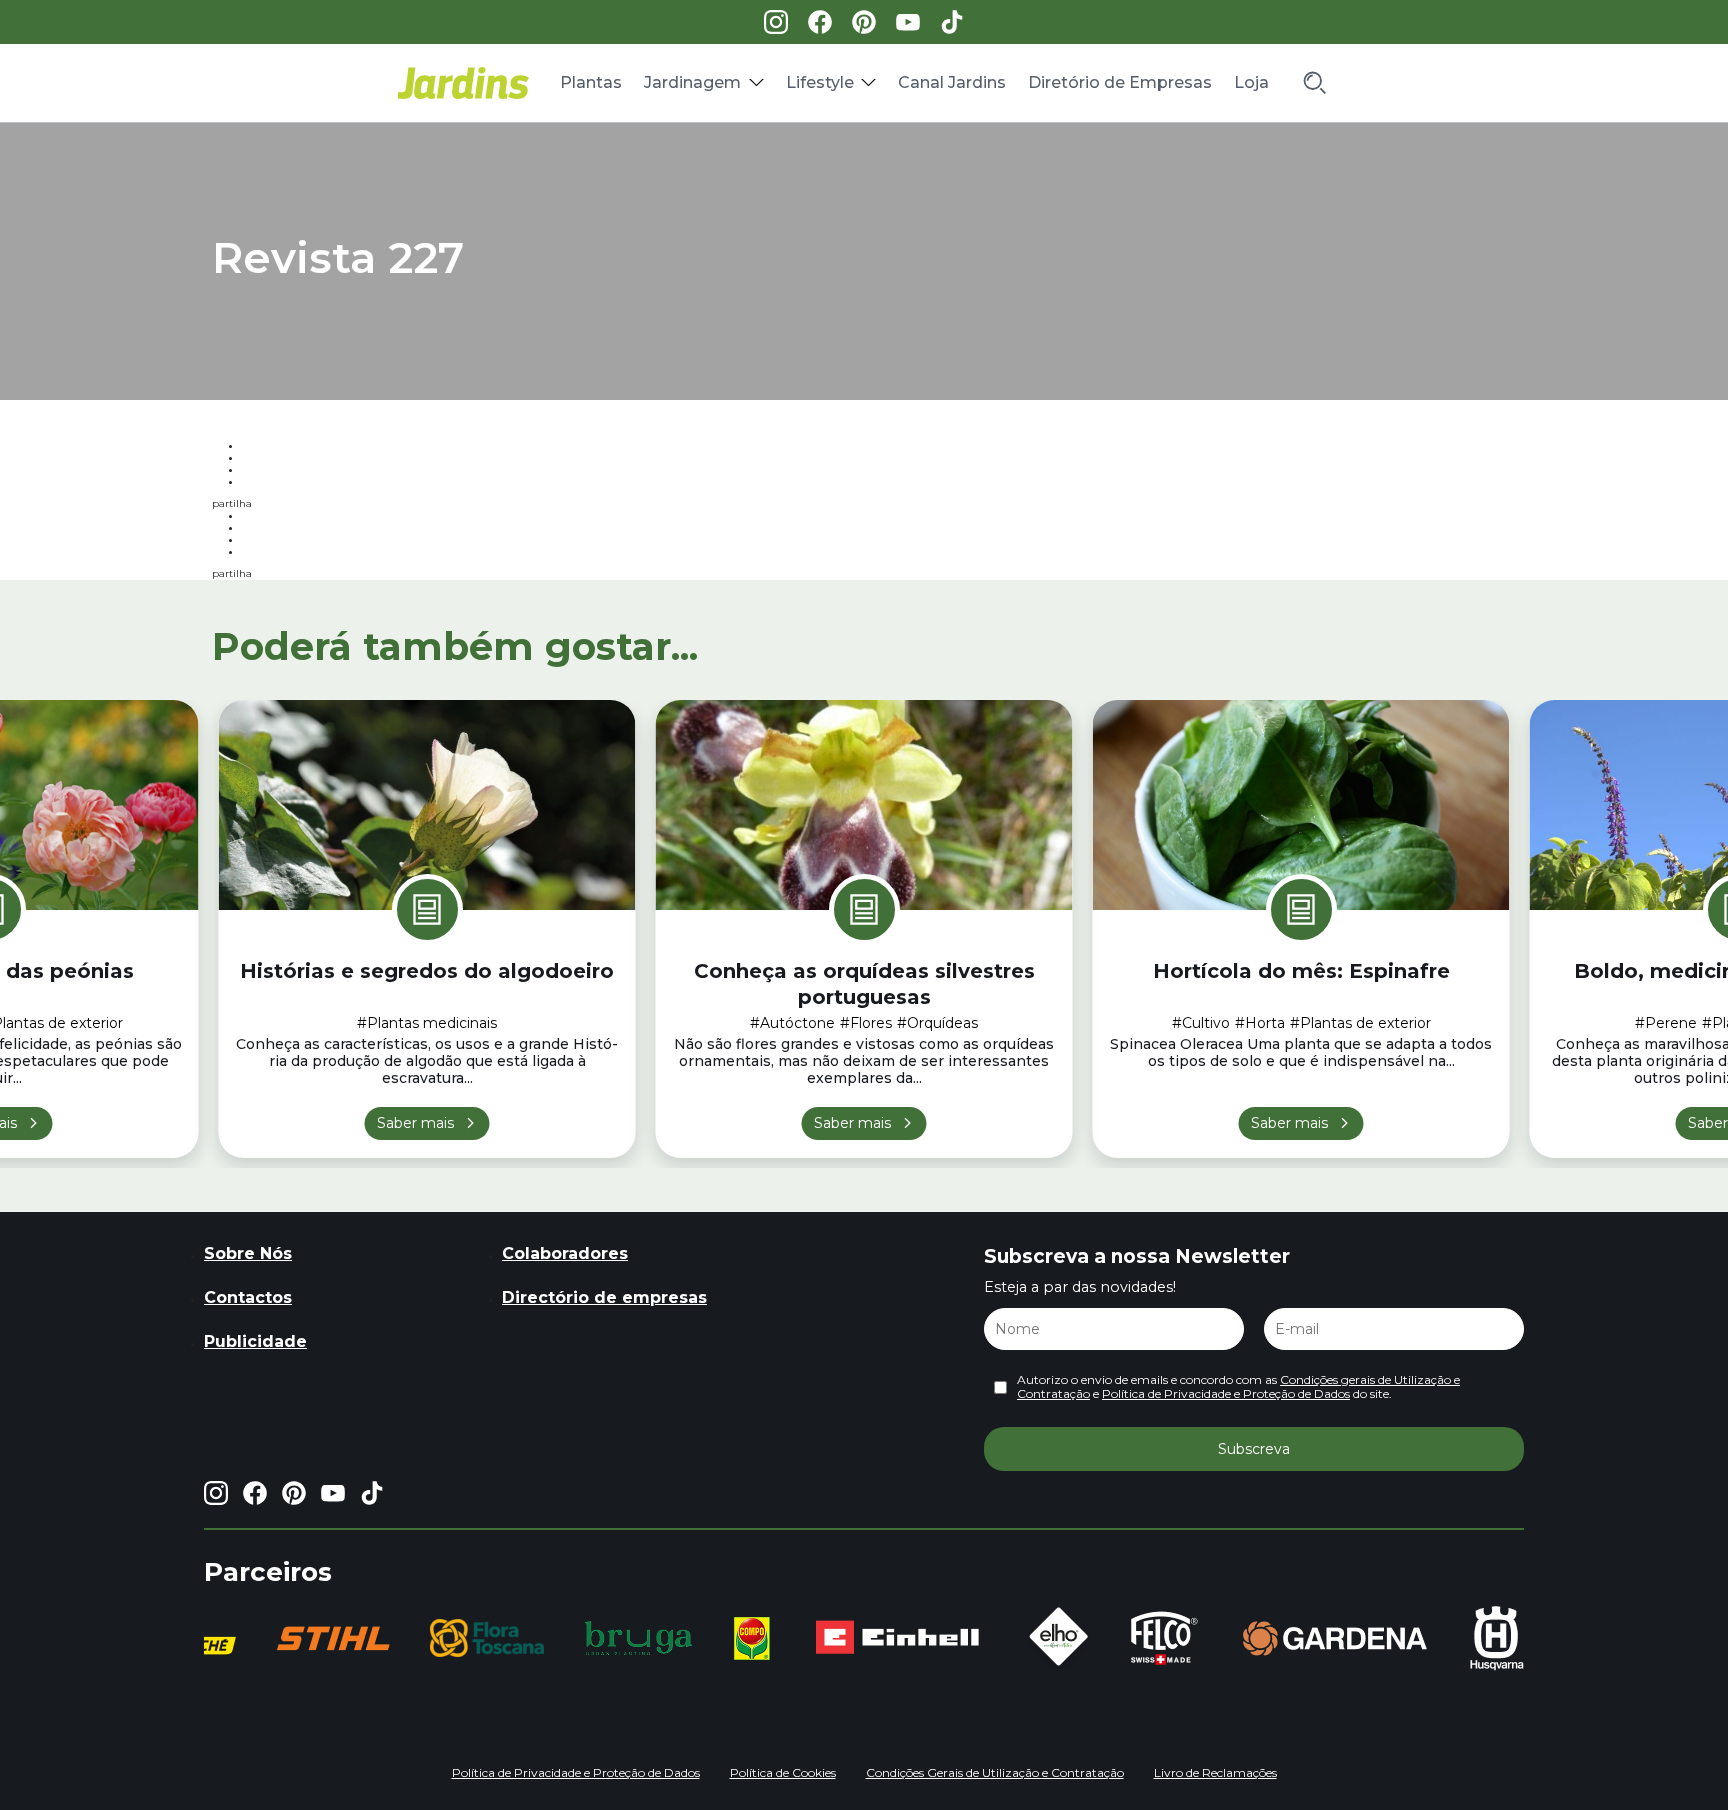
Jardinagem (692, 82)
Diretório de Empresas (1120, 82)
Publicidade (255, 1341)
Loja (1251, 82)
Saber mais (415, 1123)
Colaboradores (565, 1253)
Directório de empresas (604, 1297)
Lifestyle (820, 82)
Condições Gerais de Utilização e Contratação (995, 1772)
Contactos (248, 1297)
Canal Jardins (952, 82)
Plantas (591, 82)
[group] (324, 1638)
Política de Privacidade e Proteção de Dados (1226, 1393)
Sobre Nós (248, 1253)
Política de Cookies (783, 1772)
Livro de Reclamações (1215, 1772)
